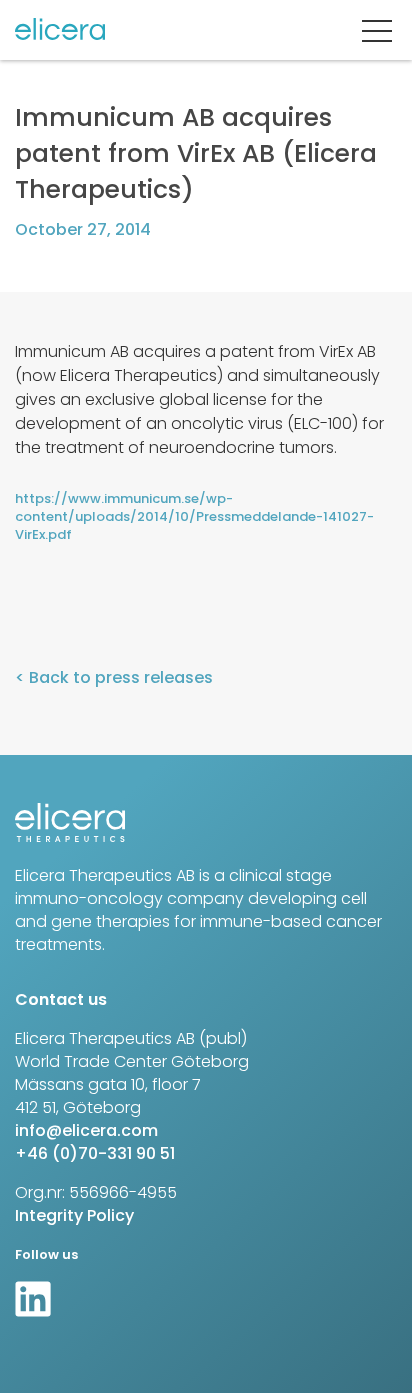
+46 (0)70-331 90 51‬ (95, 1153)
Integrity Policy (74, 1215)
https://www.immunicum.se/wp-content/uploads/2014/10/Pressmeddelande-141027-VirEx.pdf (194, 517)
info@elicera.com (86, 1130)
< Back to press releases (114, 677)
